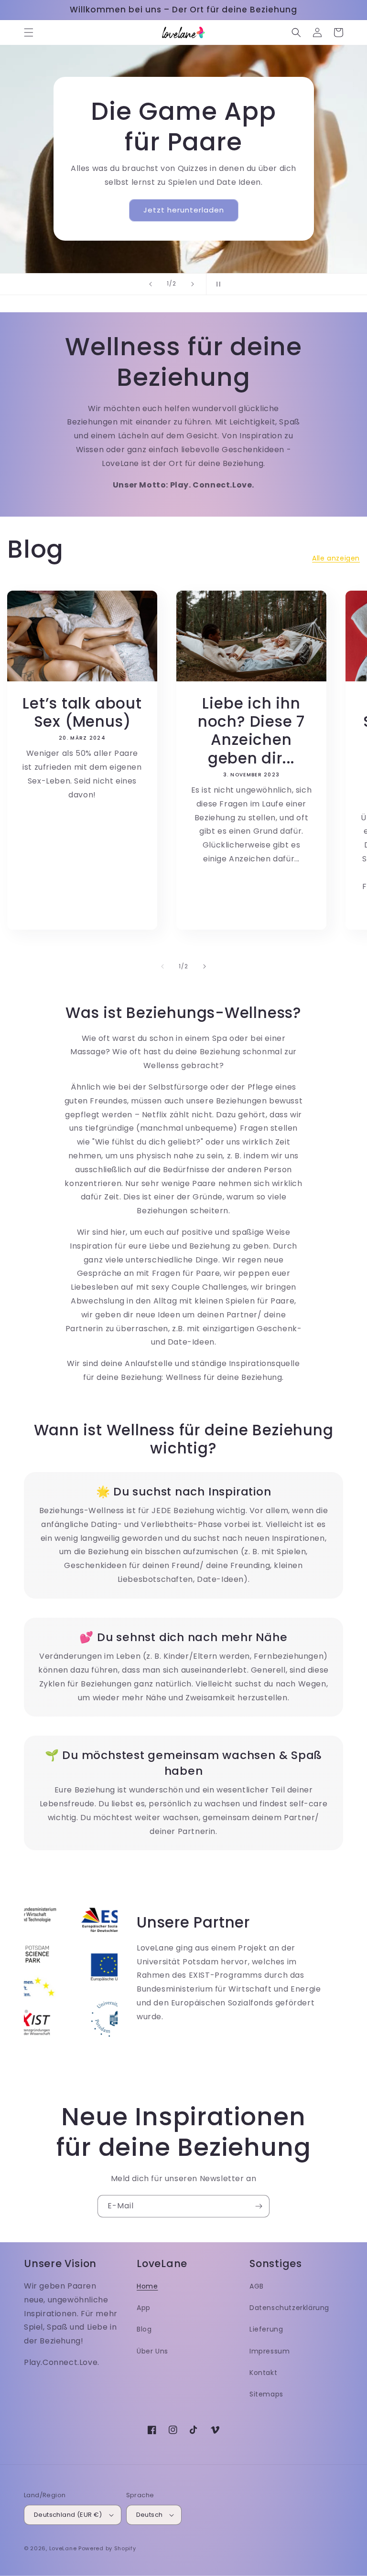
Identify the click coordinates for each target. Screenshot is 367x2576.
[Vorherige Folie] (151, 284)
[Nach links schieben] (162, 966)
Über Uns (152, 2351)
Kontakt (263, 2373)
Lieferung (266, 2329)
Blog (144, 2329)
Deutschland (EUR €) (68, 2515)
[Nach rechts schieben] (205, 966)
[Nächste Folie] (193, 284)
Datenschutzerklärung (289, 2308)
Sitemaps (266, 2394)
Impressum (270, 2351)
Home (147, 2286)
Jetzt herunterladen (184, 210)
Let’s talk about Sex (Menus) (82, 713)
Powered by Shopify (107, 2548)
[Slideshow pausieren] (216, 284)
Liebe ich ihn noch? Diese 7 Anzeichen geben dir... (251, 731)
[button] (29, 32)
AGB (257, 2286)
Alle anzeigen (336, 558)
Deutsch (150, 2515)
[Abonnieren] (259, 2206)
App (144, 2308)
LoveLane (63, 2548)
